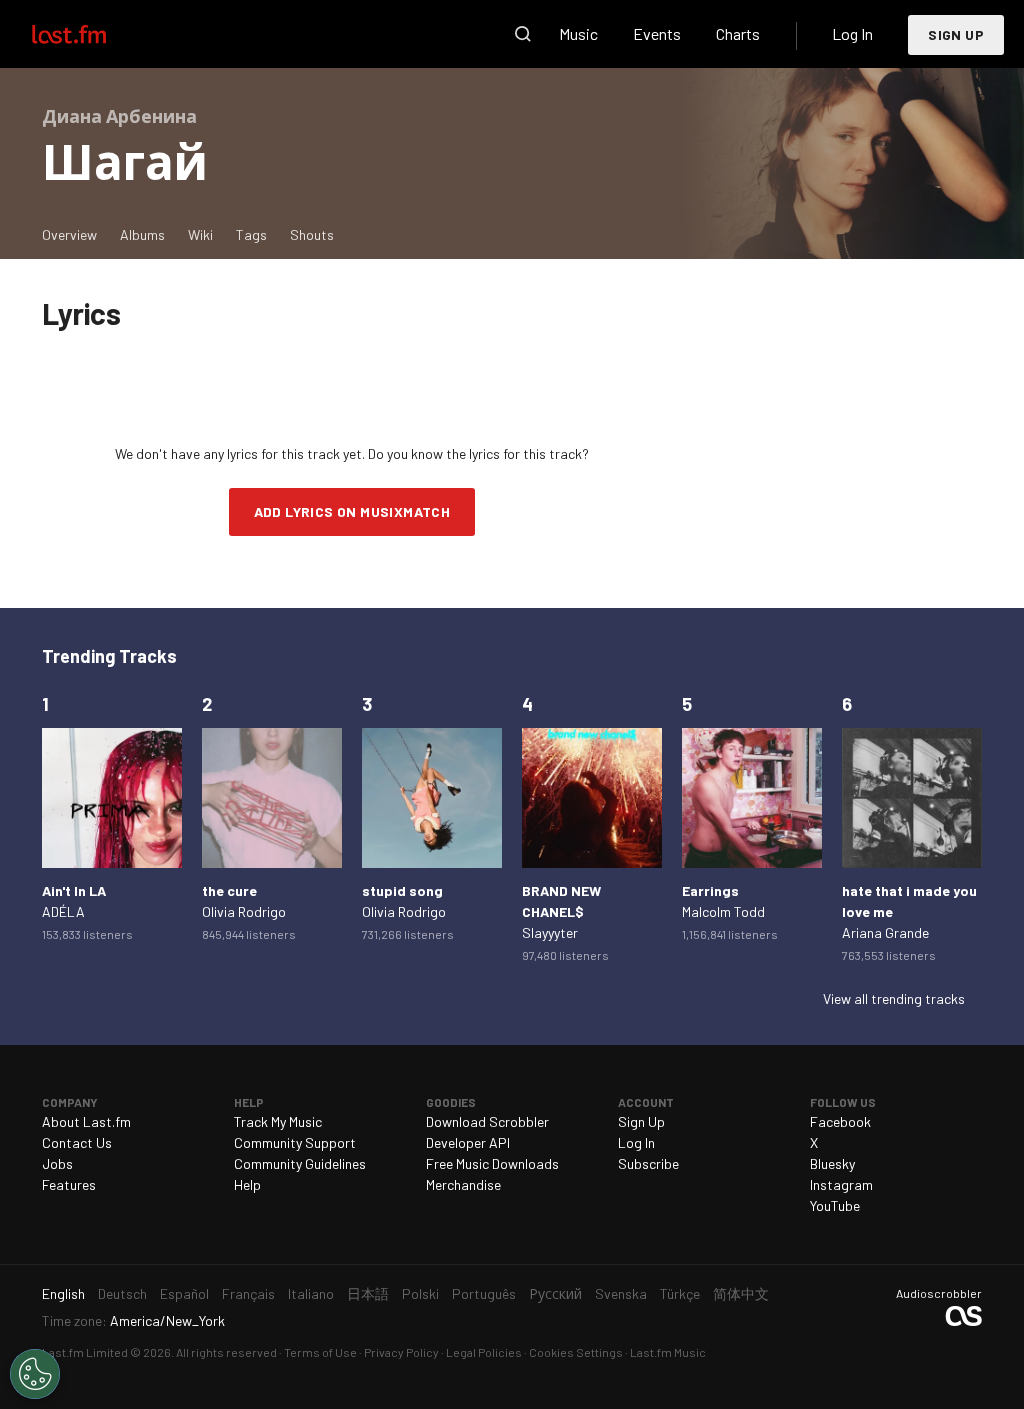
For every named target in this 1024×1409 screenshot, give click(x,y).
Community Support (295, 1142)
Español (184, 1293)
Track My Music (278, 1121)
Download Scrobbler (487, 1121)
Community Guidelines (300, 1163)
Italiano (311, 1293)
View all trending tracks (894, 998)
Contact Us (77, 1142)
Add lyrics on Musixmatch (352, 511)
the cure (229, 890)
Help (247, 1184)
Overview (69, 234)
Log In (852, 33)
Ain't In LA (74, 890)
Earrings (710, 890)
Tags (251, 234)
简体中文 (741, 1293)
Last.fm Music (668, 1352)
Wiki (200, 234)
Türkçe (680, 1293)
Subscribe (648, 1163)
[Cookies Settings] (35, 1374)
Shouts (312, 234)
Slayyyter (550, 932)
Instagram (841, 1184)
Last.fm (92, 34)
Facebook (840, 1121)
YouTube (835, 1205)
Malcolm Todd (723, 911)
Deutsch (122, 1293)
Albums (142, 234)
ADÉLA (63, 911)
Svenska (621, 1293)
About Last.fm (86, 1121)
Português (484, 1293)
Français (248, 1293)
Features (69, 1184)
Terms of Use (320, 1352)
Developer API (468, 1142)
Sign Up (956, 34)
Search (523, 34)
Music (578, 33)
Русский (555, 1293)
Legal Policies (484, 1352)
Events (657, 33)
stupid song (402, 890)
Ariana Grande (885, 932)
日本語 (368, 1293)
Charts (738, 33)
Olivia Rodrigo (244, 911)
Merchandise (463, 1184)
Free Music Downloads (492, 1163)
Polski (420, 1293)
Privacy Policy (401, 1352)
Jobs (57, 1163)
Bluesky (832, 1163)
